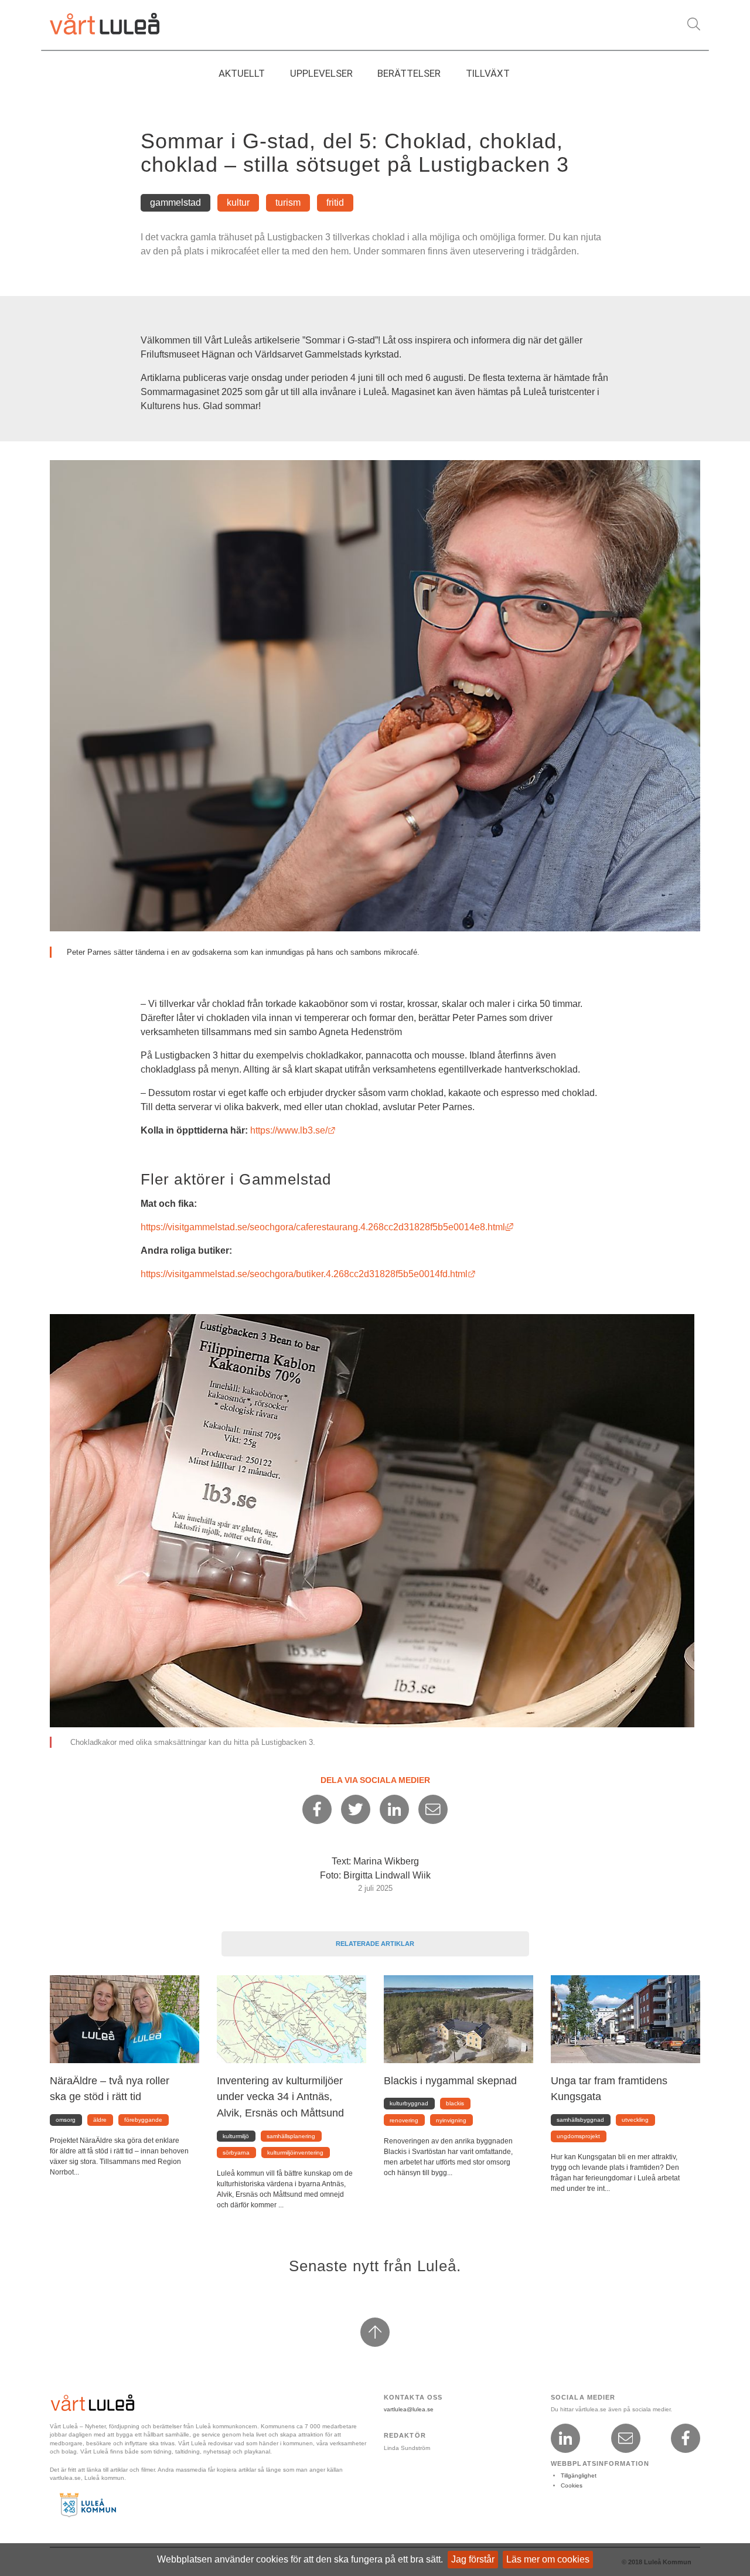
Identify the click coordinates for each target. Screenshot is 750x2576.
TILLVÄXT (488, 73)
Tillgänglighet (579, 2475)
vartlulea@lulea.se (409, 2409)
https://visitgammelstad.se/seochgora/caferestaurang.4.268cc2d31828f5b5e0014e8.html (327, 1227)
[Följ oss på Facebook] (686, 2438)
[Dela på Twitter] (356, 1809)
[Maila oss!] (626, 2438)
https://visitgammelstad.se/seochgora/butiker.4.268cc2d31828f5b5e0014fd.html (308, 1274)
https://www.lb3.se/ (293, 1130)
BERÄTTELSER (409, 73)
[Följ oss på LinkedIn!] (565, 2438)
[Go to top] (375, 2332)
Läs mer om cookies (548, 2559)
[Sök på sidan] (694, 24)
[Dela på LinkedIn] (394, 1809)
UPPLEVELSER (321, 73)
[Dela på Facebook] (317, 1809)
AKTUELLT (242, 73)
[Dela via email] (433, 1809)
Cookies (572, 2485)
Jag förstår (473, 2559)
